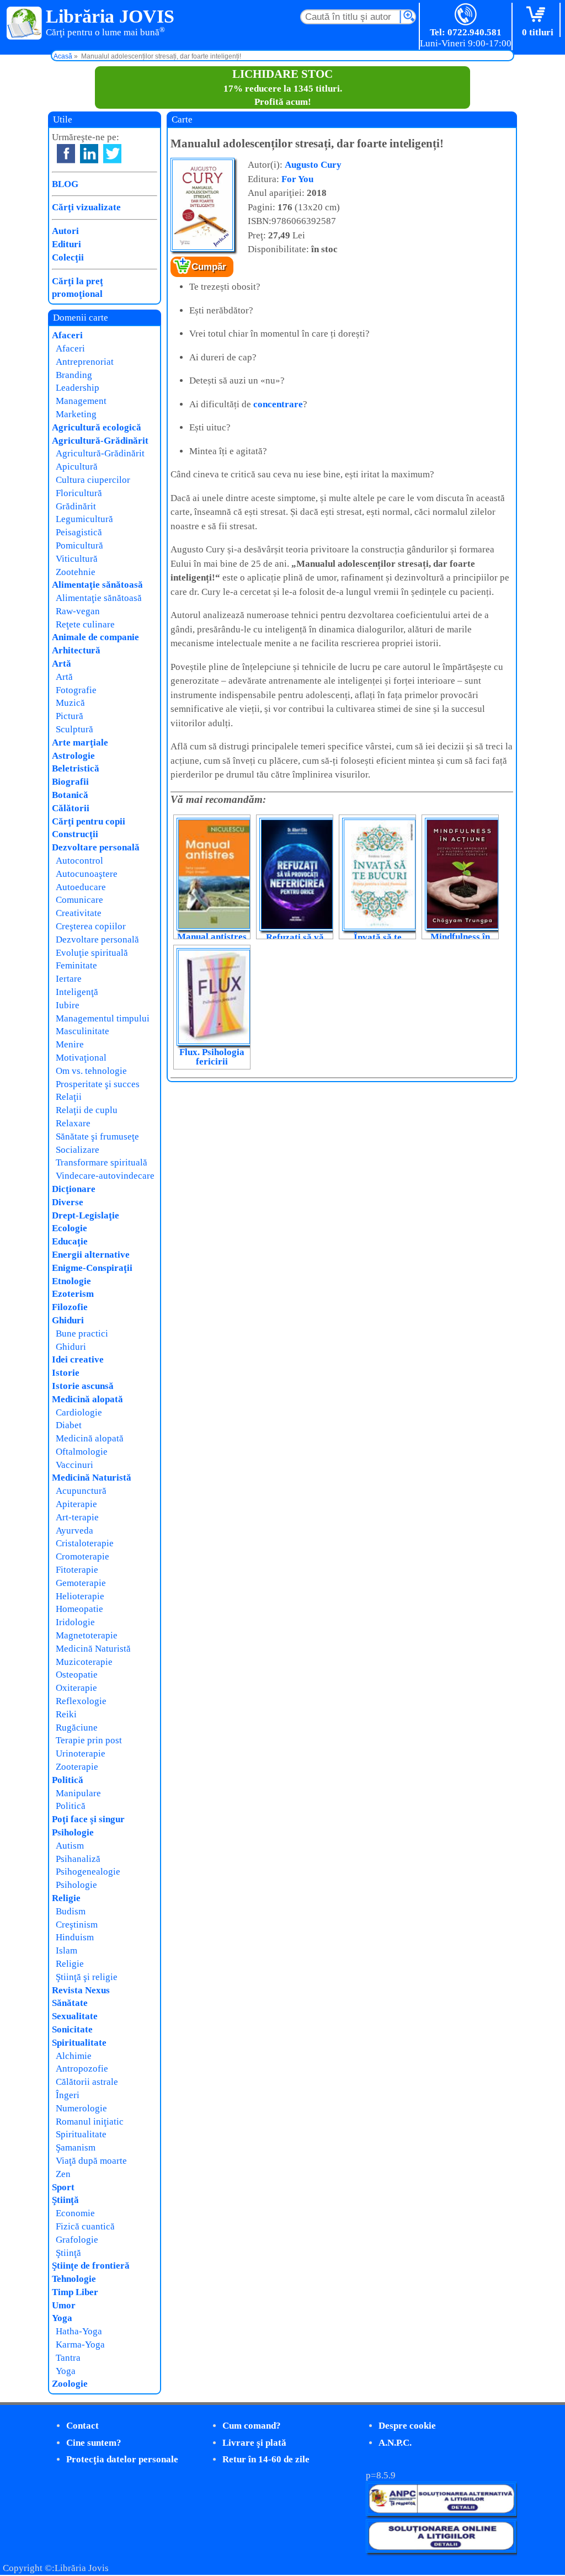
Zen (63, 2174)
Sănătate (70, 2003)
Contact (82, 2426)
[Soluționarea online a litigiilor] (441, 2550)
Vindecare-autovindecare (105, 1176)
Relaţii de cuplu (87, 1110)
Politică (68, 1780)
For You (297, 179)
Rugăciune (77, 1728)
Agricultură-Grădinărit (100, 441)
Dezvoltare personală (96, 847)
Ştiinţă (65, 2200)
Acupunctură (81, 1491)
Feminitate (76, 965)
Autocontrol (79, 861)
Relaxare (73, 1123)
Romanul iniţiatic (90, 2122)
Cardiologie (79, 1412)
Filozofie (70, 1307)
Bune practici (82, 1334)
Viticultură (77, 559)
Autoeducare (81, 887)
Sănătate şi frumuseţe (97, 1137)
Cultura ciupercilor (93, 480)
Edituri (66, 244)
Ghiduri (68, 1320)
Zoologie (70, 2384)
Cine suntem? (94, 2443)
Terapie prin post (89, 1740)
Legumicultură (84, 519)
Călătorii (71, 808)
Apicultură (77, 467)
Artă (62, 664)
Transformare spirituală (102, 1162)
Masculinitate (82, 1031)
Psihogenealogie (88, 1872)
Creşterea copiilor (91, 926)
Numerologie (81, 2108)
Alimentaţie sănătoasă (97, 585)
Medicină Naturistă (92, 1478)
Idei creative (78, 1359)
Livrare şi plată (254, 2443)
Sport (63, 2187)
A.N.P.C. (395, 2443)
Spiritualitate (79, 2043)
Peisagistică (79, 532)
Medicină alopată (87, 1399)
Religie (66, 1898)
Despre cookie (407, 2426)
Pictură (70, 716)
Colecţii (68, 257)
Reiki (66, 1714)
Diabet (69, 1425)
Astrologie (73, 756)
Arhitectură (76, 650)
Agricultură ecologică (97, 427)
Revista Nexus (81, 1990)
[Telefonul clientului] (466, 15)
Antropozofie (82, 2069)
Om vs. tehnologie (91, 1071)
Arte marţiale (80, 743)
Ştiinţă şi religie (87, 1977)
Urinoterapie (81, 1753)
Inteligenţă (77, 992)
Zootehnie (76, 572)
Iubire (68, 1005)
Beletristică (76, 768)
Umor (64, 2305)
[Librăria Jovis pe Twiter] (112, 154)
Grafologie (77, 2240)
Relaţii (69, 1097)
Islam (66, 1950)
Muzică (70, 703)
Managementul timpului (103, 1018)
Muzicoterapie (84, 1662)
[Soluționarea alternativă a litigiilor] (441, 2513)
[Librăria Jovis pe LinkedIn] (89, 154)
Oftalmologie (82, 1452)
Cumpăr (209, 267)
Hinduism (75, 1937)
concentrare (278, 404)
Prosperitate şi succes (98, 1084)
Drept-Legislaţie (86, 1215)
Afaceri (67, 335)
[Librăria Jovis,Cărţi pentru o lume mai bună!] (25, 24)
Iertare (69, 979)
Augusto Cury (313, 165)
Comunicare (79, 900)
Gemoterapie (81, 1583)
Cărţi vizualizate (86, 207)
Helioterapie (80, 1596)
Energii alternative (91, 1255)
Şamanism (76, 2147)
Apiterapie (76, 1504)
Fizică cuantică (85, 2226)
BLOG (65, 184)
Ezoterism (73, 1294)
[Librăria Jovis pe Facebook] (66, 154)
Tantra (68, 2358)
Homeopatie (79, 1609)
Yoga (62, 2318)
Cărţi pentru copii (89, 821)
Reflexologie (81, 1701)
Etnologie (71, 1281)
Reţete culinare (85, 624)
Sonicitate (72, 2029)
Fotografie (76, 690)
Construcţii (75, 834)
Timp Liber (75, 2292)
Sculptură (74, 729)
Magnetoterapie (87, 1635)
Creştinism (77, 1925)
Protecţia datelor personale (122, 2459)
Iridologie (75, 1622)
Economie (75, 2213)
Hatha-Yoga (79, 2331)
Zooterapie (77, 1767)
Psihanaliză (78, 1859)
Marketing (76, 414)
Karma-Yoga (80, 2345)
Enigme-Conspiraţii (92, 1268)
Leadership (78, 388)
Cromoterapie (82, 1556)
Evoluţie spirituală (92, 953)
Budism (71, 1911)
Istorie (66, 1373)
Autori (65, 231)
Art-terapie (77, 1517)
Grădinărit (76, 506)
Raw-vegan (78, 611)
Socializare (78, 1150)
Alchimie (74, 2056)
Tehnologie (74, 2279)
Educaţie (70, 1241)
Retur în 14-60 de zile (266, 2459)
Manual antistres (212, 937)
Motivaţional (81, 1058)
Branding (74, 375)
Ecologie (70, 1228)
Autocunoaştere (87, 874)
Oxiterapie (76, 1688)
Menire (70, 1044)
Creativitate (79, 913)
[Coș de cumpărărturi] (538, 15)
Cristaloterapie (85, 1543)
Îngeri (68, 2095)
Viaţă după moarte (91, 2161)
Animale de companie (95, 637)
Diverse (68, 1202)
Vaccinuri (74, 1465)
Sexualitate (75, 2016)
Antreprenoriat (85, 362)
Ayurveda (74, 1531)
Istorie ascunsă (83, 1386)
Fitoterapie (77, 1570)
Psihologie (73, 1832)
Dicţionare (74, 1189)
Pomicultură (79, 545)
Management (81, 401)
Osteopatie (77, 1675)
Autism (70, 1846)
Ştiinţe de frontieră (91, 2266)
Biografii (70, 782)
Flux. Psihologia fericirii (212, 1057)
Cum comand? (252, 2426)
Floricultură (79, 493)
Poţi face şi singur (88, 1819)
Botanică (70, 795)
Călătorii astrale (87, 2082)
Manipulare (78, 1793)
